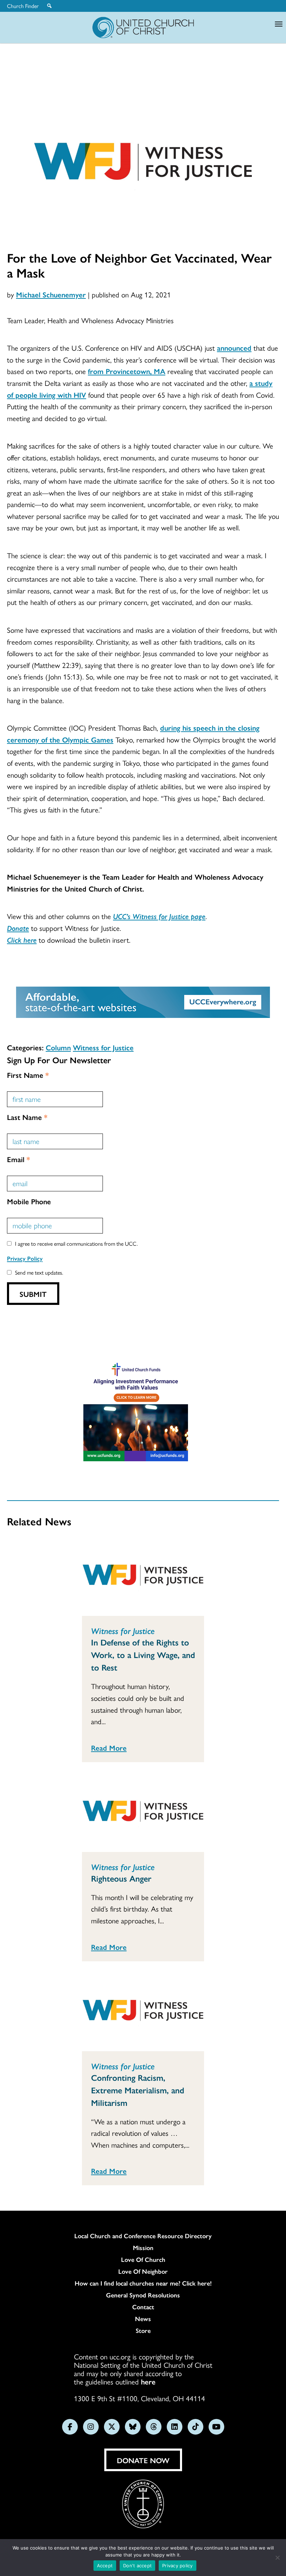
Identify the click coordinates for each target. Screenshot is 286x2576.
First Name (28, 1075)
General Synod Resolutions (143, 2295)
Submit (33, 1294)
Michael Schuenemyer (51, 294)
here (148, 2381)
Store (143, 2330)
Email (18, 1159)
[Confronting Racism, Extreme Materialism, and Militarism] (143, 2012)
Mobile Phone (29, 1201)
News (143, 2319)
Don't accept (137, 2566)
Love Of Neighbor (143, 2271)
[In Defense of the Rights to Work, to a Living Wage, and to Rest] (143, 1577)
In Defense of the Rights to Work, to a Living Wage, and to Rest (143, 1655)
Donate (18, 928)
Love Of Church (143, 2259)
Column (58, 1047)
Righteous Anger (121, 1878)
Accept (105, 2566)
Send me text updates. (39, 1272)
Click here (22, 940)
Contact (143, 2307)
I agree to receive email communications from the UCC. (76, 1243)
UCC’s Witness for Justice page (159, 916)
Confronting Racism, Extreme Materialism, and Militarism (138, 2090)
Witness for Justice (103, 1047)
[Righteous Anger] (143, 1813)
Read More (109, 1748)
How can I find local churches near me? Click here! (143, 2283)
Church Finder (23, 6)
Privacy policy (178, 2566)
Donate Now (143, 2460)
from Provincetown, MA (127, 371)
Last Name (27, 1117)
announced (234, 348)
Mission (143, 2248)
